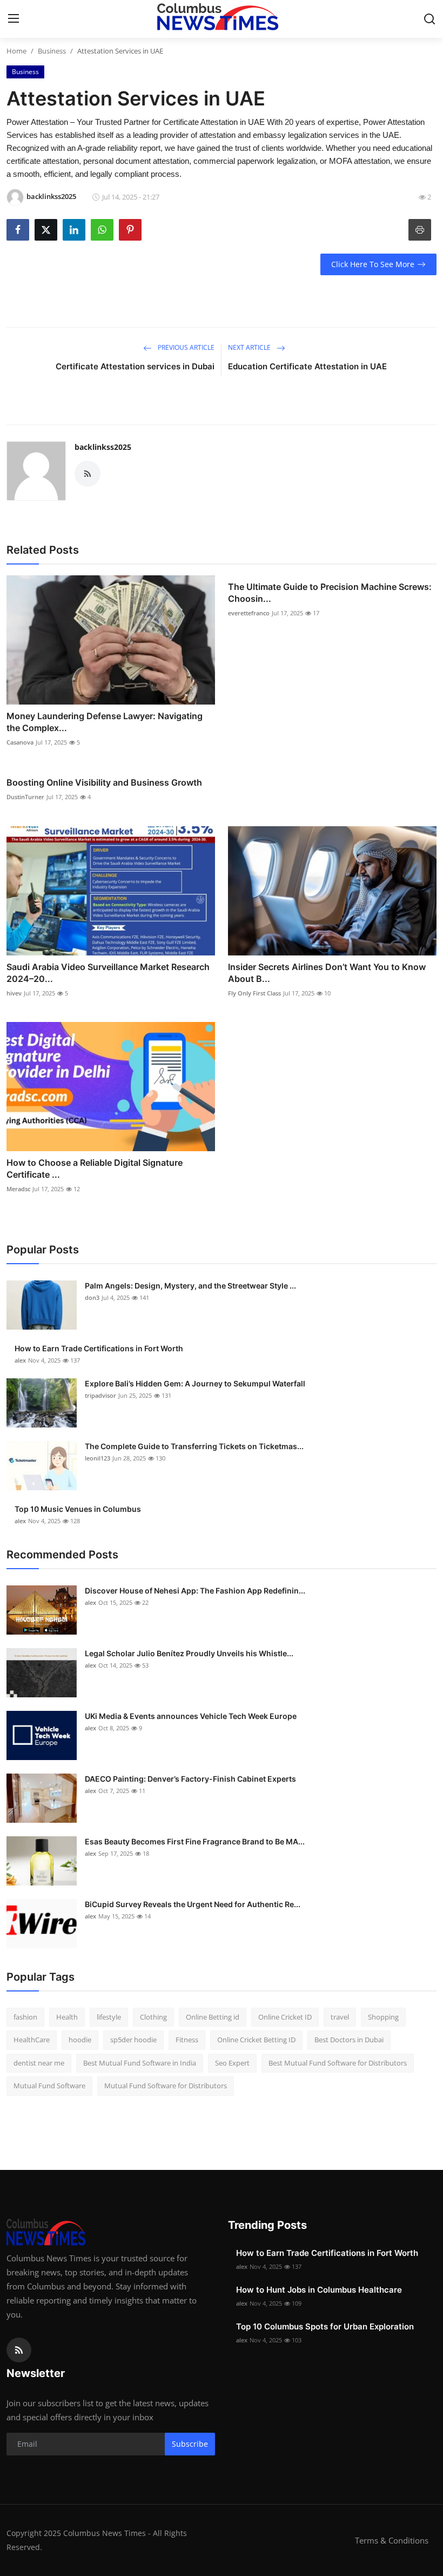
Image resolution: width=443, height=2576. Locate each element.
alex (20, 1360)
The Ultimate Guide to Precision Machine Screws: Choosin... (330, 593)
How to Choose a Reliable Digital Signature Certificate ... (95, 1169)
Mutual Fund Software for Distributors (166, 2086)
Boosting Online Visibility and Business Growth (104, 782)
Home (16, 51)
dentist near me (39, 2063)
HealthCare (32, 2040)
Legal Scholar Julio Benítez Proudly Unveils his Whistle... (189, 1653)
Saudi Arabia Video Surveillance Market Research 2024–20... (108, 973)
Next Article (250, 347)
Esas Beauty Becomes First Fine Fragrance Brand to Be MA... (195, 1841)
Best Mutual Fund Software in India (140, 2063)
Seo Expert (232, 2063)
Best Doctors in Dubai (349, 2040)
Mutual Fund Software (49, 2086)
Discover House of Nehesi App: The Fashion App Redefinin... (195, 1591)
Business (52, 51)
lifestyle (109, 2017)
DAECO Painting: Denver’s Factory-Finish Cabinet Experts (190, 1779)
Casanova (20, 742)
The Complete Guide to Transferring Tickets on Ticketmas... (194, 1446)
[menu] (14, 19)
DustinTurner (25, 797)
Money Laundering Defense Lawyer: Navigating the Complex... (105, 722)
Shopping (383, 2017)
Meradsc (18, 1189)
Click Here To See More (373, 264)
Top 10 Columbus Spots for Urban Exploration (325, 2326)
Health (67, 2017)
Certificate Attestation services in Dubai (135, 366)
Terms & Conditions (392, 2540)
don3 (92, 1297)
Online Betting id (213, 2017)
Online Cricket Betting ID (256, 2040)
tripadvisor (100, 1395)
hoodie (80, 2040)
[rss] (19, 2350)
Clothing (153, 2017)
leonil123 (98, 1458)
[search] (429, 19)
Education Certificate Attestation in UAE (307, 366)
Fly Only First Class (254, 993)
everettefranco (249, 613)
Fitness (187, 2040)
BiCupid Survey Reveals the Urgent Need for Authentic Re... (193, 1904)
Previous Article (185, 347)
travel (340, 2017)
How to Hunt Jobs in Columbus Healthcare (319, 2290)
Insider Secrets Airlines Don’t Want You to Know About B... (327, 973)
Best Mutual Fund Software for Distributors (338, 2063)
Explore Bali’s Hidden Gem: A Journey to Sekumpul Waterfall (195, 1383)
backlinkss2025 (103, 447)
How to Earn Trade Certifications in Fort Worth (99, 1348)
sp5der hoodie (133, 2040)
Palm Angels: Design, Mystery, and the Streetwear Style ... (190, 1286)
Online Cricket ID (285, 2017)
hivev (14, 993)
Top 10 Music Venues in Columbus (78, 1509)
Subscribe (190, 2444)
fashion (25, 2017)
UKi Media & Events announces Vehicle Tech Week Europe (191, 1716)
